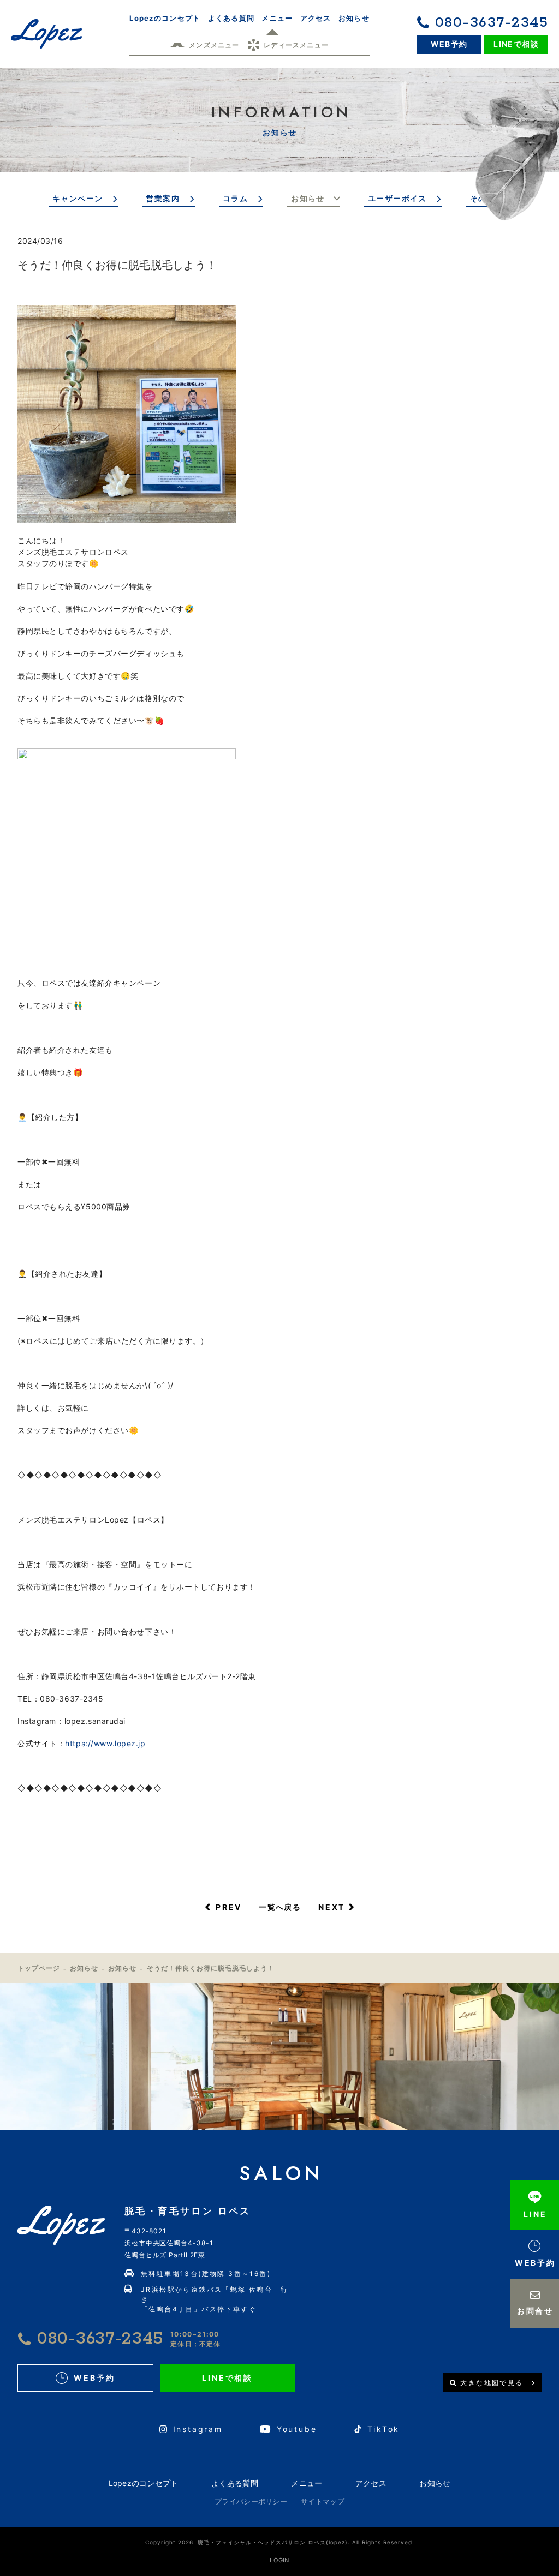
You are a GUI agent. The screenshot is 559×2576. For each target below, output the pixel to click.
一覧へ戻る (280, 1907)
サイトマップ (323, 2501)
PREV (229, 1907)
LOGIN (279, 2560)
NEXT (332, 1907)
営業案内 (163, 198)
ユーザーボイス (397, 198)
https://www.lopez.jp (105, 1743)
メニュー (307, 2483)
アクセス (371, 2483)
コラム (235, 198)
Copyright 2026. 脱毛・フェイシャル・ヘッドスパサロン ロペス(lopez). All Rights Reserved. (280, 2542)
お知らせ (308, 198)
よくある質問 (235, 2483)
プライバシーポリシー (251, 2501)
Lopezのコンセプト (144, 2483)
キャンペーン (78, 198)
